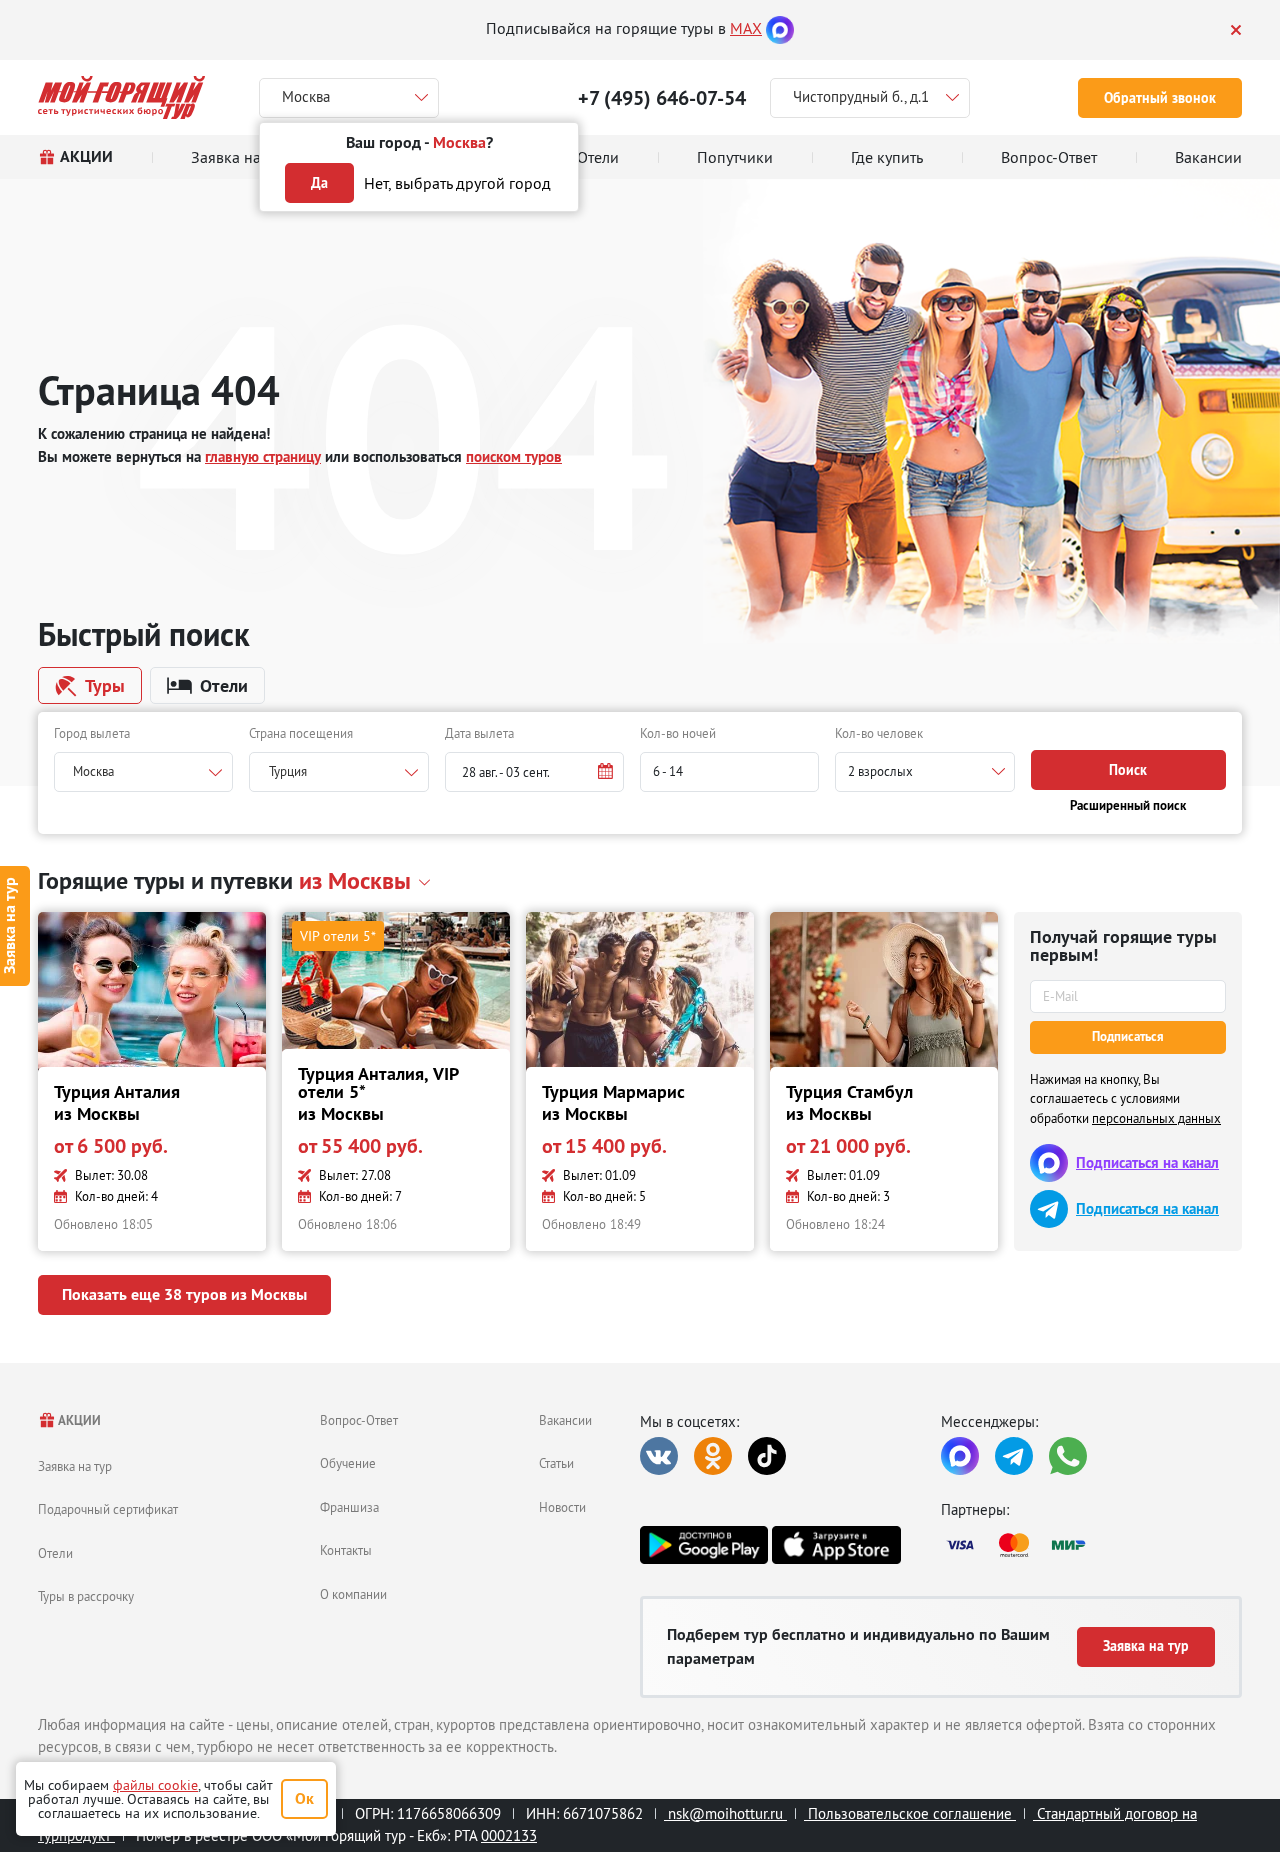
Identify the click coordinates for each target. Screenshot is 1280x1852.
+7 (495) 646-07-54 (662, 98)
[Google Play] (704, 1545)
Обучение (348, 1463)
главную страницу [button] (263, 456)
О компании (353, 1594)
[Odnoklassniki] (713, 1456)
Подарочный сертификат (108, 1509)
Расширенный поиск (1128, 805)
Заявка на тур (75, 1466)
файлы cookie (155, 1785)
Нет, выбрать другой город (457, 183)
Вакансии (565, 1420)
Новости (562, 1507)
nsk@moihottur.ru (725, 1813)
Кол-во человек (879, 733)
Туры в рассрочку (86, 1596)
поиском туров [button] (514, 456)
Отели (55, 1553)
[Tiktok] (767, 1456)
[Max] (780, 28)
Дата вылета (479, 733)
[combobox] (143, 772)
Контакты (346, 1550)
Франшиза (349, 1507)
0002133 (509, 1835)
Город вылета (92, 733)
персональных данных (1156, 1118)
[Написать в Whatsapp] (1068, 1456)
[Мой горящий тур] (121, 97)
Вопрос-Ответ (359, 1420)
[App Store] (836, 1545)
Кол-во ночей (678, 733)
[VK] (659, 1456)
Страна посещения (301, 733)
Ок (304, 1798)
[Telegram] (1014, 1456)
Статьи (556, 1463)
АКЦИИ (78, 1420)
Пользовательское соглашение (910, 1813)
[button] (534, 772)
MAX (746, 28)
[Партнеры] (1091, 1545)
